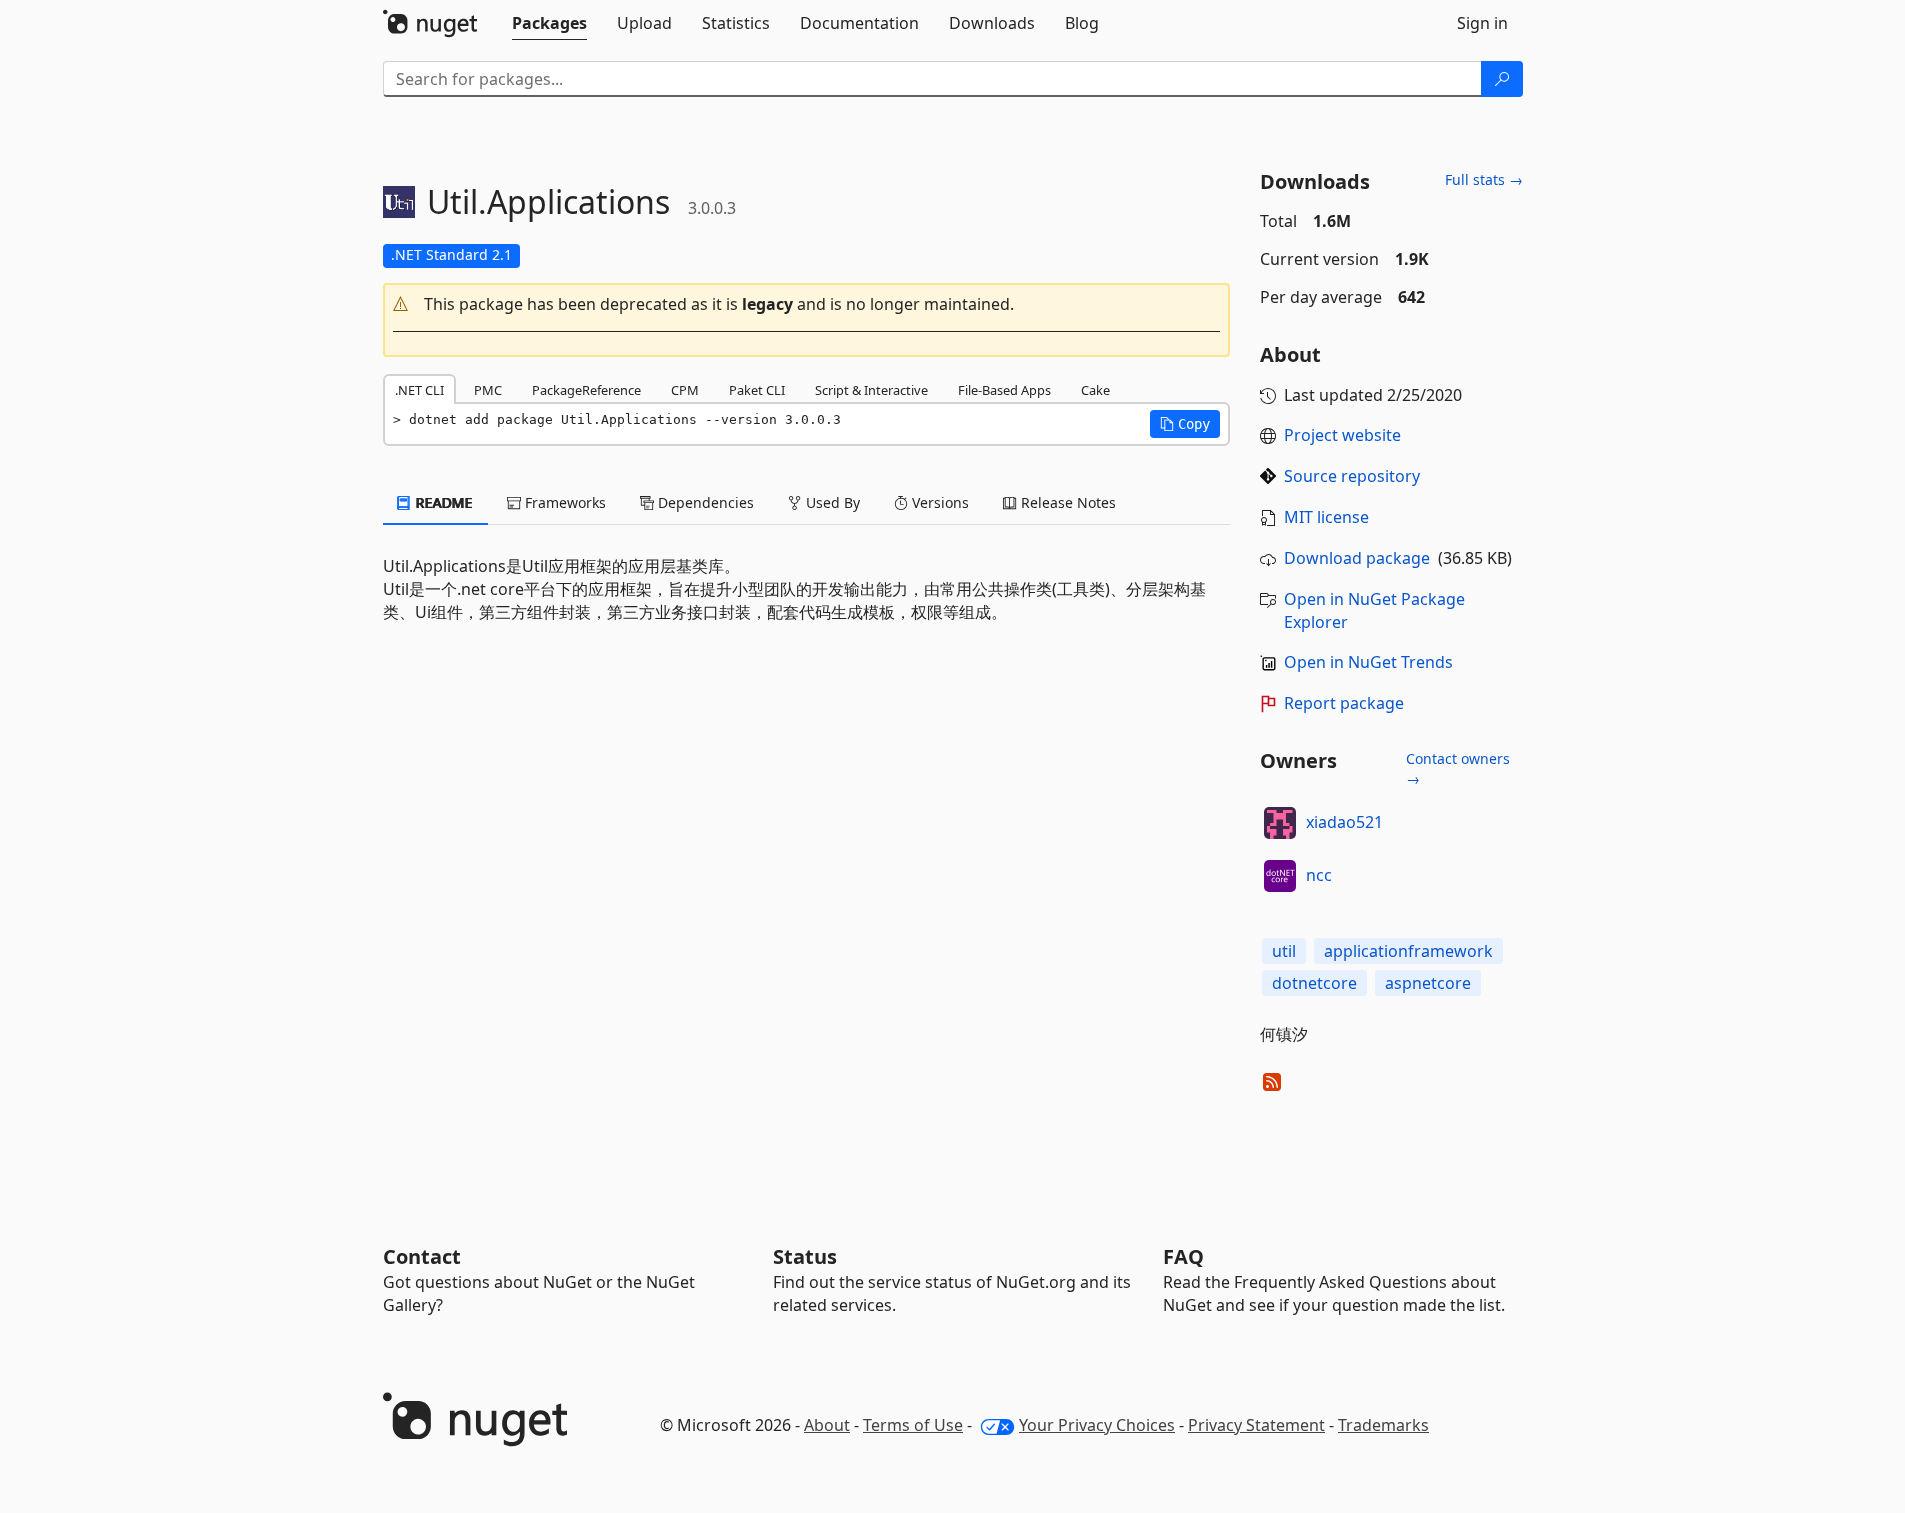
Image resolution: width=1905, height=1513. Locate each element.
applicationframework (1408, 951)
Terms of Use (913, 1425)
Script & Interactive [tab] (871, 390)
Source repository (1352, 476)
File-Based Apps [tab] (1004, 390)
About (827, 1425)
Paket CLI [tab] (757, 390)
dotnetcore (1314, 983)
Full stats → (1484, 179)
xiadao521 (1344, 822)
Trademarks (1383, 1425)
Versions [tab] (938, 502)
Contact (422, 1256)
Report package (1344, 703)
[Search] (1502, 79)
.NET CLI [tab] (419, 390)
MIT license (1326, 517)
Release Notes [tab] (1066, 502)
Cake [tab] (1095, 390)
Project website (1342, 435)
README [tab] (442, 502)
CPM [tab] (685, 390)
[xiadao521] (1280, 823)
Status (805, 1256)
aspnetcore (1428, 983)
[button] (807, 304)
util (1284, 951)
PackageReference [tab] (586, 390)
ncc (1319, 875)
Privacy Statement (1256, 1425)
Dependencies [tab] (704, 502)
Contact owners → (1458, 768)
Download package (1357, 558)
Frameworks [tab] (563, 502)
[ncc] (1280, 876)
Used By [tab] (831, 502)
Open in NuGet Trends (1368, 662)
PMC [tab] (488, 390)
